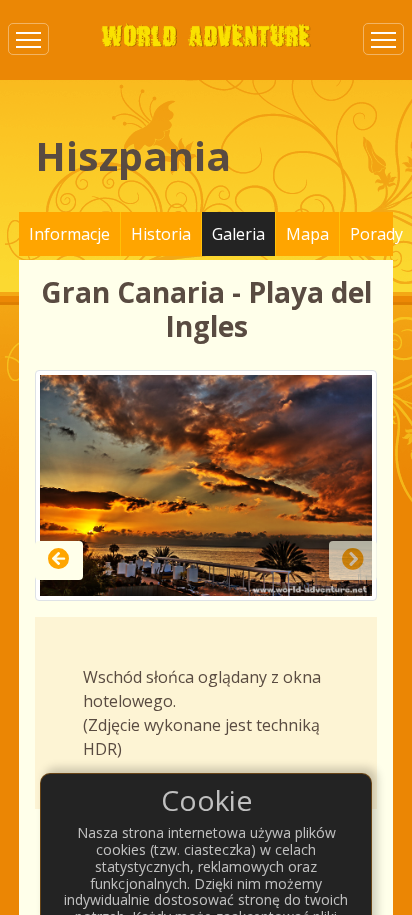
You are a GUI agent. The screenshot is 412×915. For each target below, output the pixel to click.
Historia (161, 234)
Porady (376, 234)
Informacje (69, 234)
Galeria (238, 234)
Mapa (307, 234)
